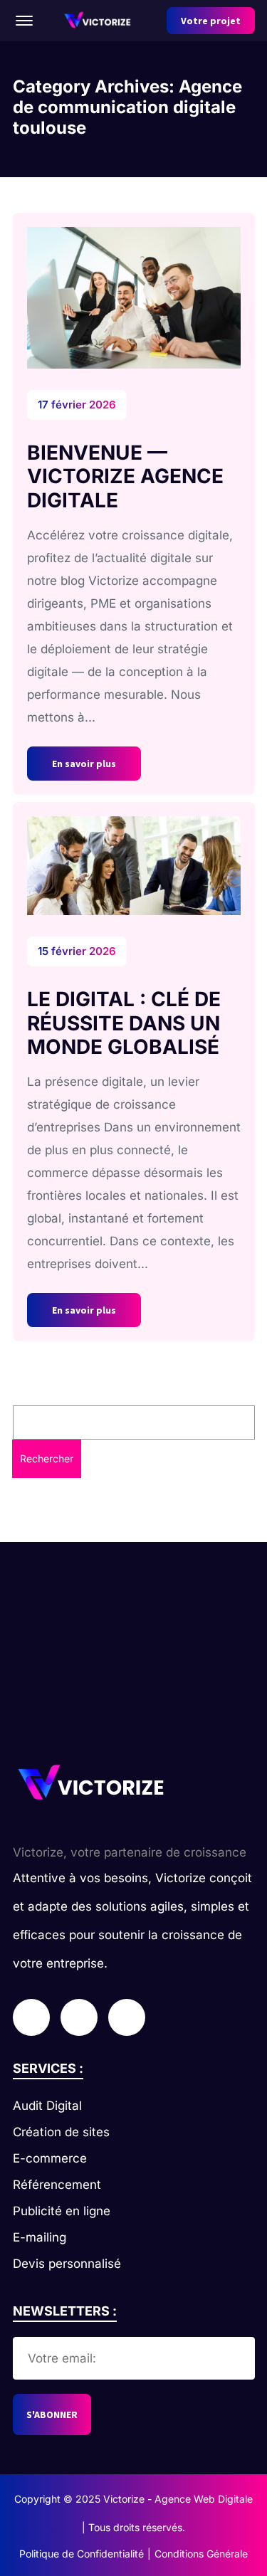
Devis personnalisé (67, 2264)
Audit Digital (47, 2106)
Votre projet (211, 21)
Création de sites (61, 2132)
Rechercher (47, 1458)
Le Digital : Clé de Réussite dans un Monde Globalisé (124, 1023)
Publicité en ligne (62, 2211)
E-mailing (40, 2237)
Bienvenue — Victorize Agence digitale (125, 476)
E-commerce (50, 2158)
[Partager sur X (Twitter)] (79, 2017)
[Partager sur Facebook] (31, 2017)
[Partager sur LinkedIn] (127, 2017)
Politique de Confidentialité (82, 2554)
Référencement (57, 2185)
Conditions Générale (201, 2554)
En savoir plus (84, 764)
